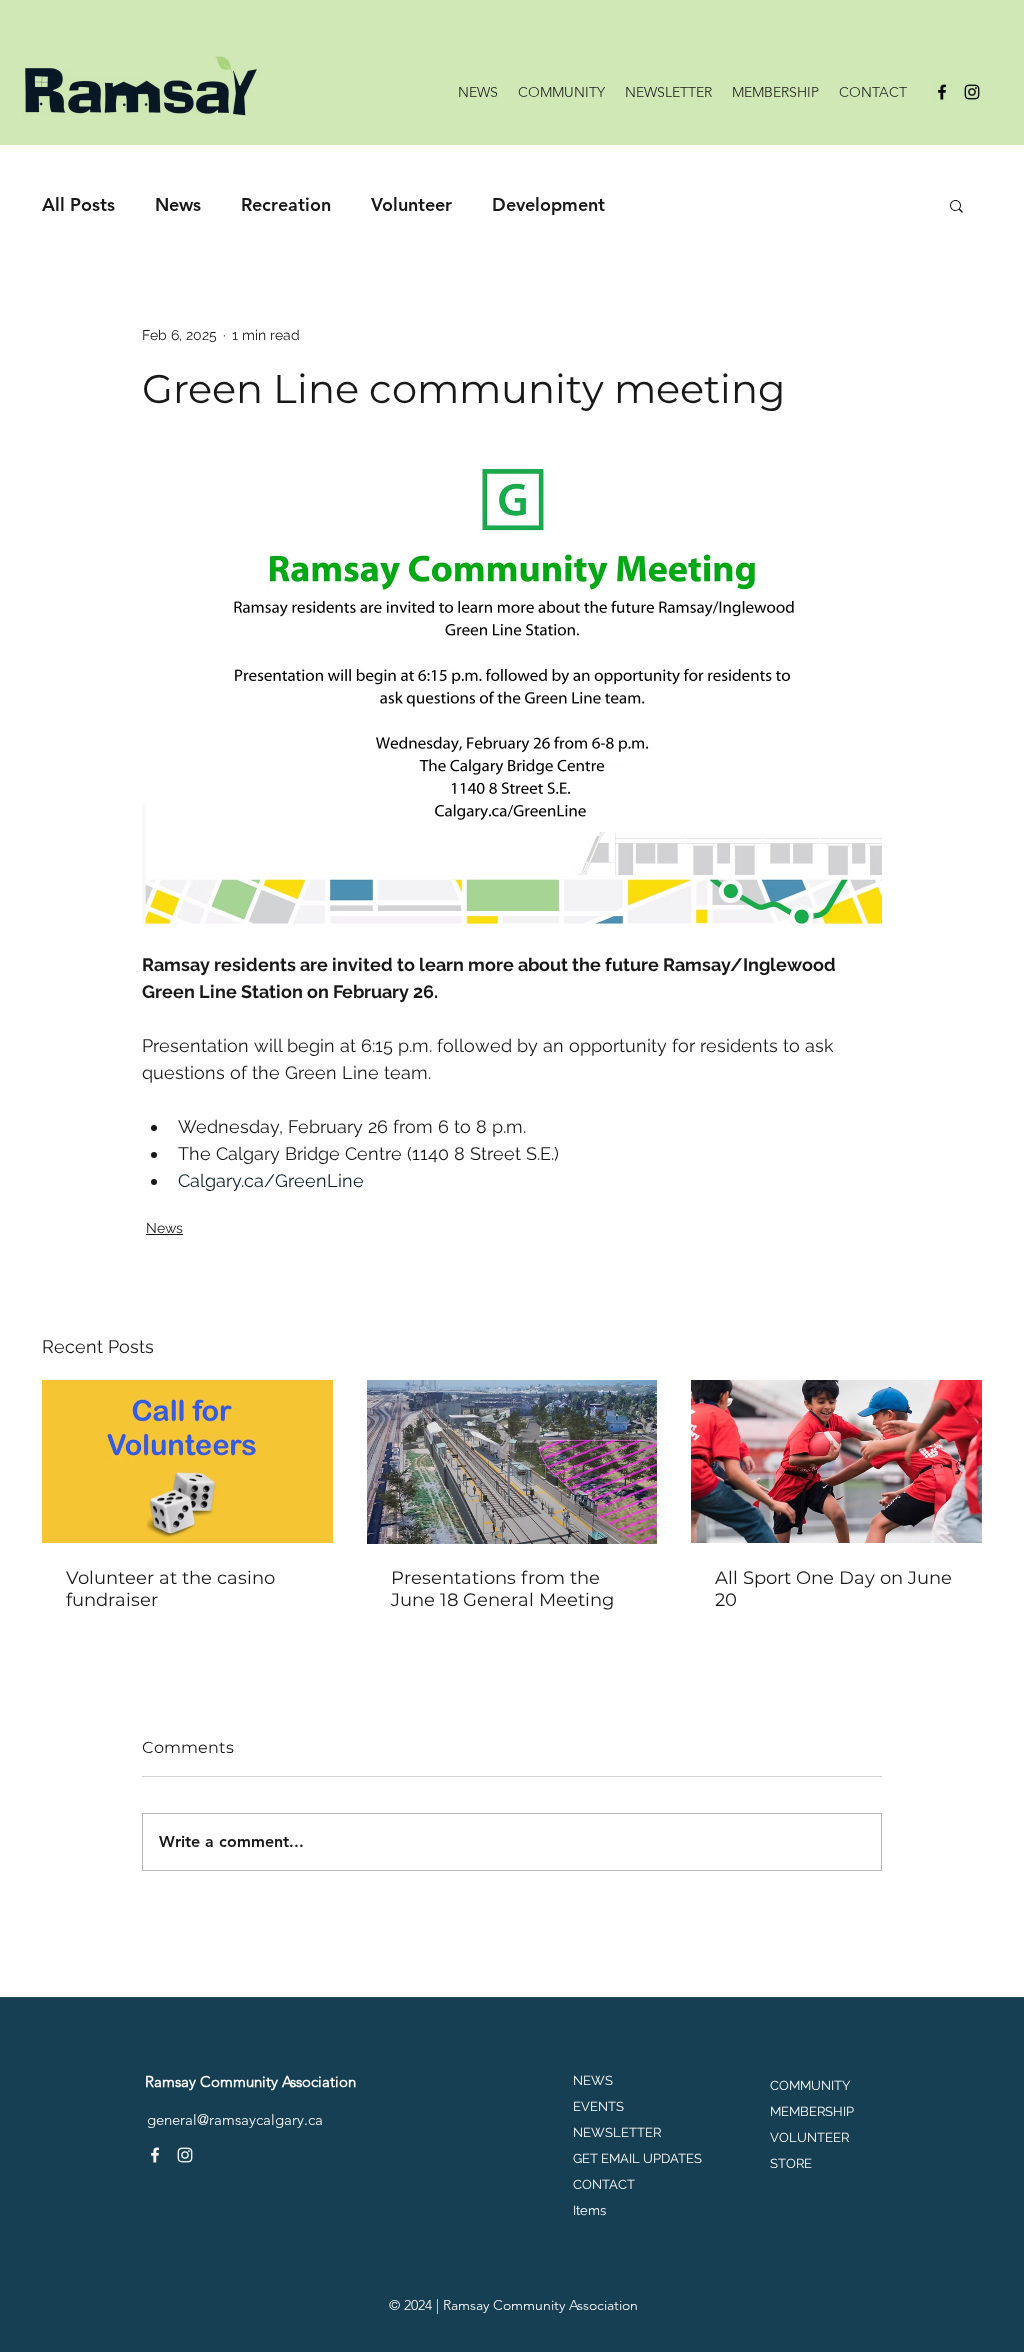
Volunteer (411, 204)
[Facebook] (942, 92)
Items (589, 2210)
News (178, 204)
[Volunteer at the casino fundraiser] (187, 1461)
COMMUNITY (810, 2085)
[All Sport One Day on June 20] (836, 1461)
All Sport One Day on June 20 (833, 1589)
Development (548, 204)
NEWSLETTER (617, 2132)
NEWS (593, 2080)
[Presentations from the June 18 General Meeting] (512, 1462)
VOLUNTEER (809, 2137)
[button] (956, 205)
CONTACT (604, 2184)
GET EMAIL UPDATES (637, 2158)
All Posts (78, 204)
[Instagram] (972, 92)
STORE (791, 2163)
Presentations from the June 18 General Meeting (502, 1589)
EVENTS (598, 2106)
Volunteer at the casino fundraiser (170, 1589)
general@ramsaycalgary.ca (235, 2119)
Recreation (286, 204)
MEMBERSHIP (812, 2111)
